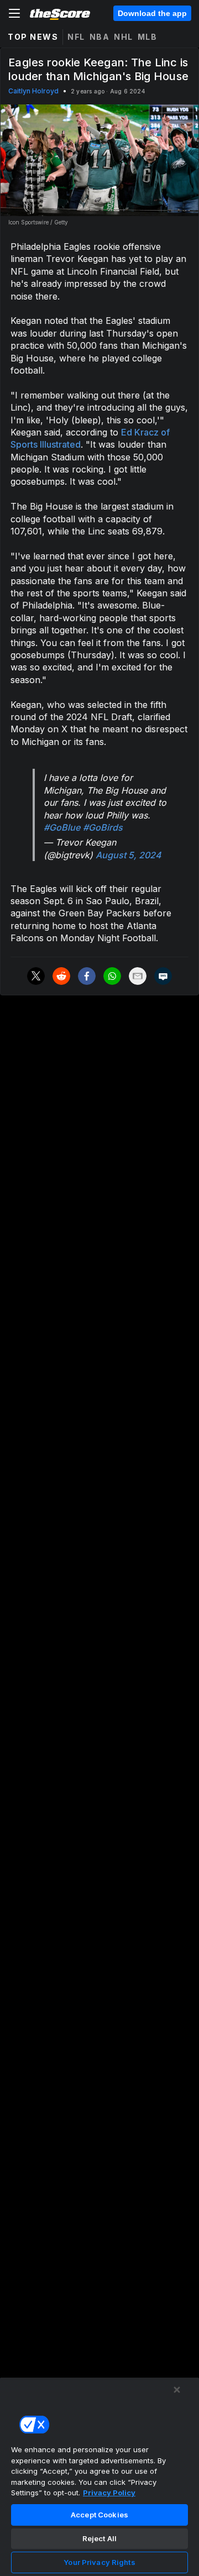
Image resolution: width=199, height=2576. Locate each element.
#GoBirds (103, 827)
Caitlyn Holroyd (33, 91)
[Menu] (14, 13)
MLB (148, 37)
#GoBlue (62, 827)
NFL (76, 37)
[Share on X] (36, 976)
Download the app (152, 13)
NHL (124, 37)
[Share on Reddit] (61, 976)
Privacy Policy (109, 2493)
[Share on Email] (138, 976)
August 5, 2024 (129, 855)
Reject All (99, 2538)
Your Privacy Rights (99, 2562)
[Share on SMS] (163, 976)
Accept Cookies (99, 2515)
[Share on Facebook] (87, 976)
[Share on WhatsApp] (112, 976)
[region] (99, 2477)
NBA (100, 37)
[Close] (177, 2390)
